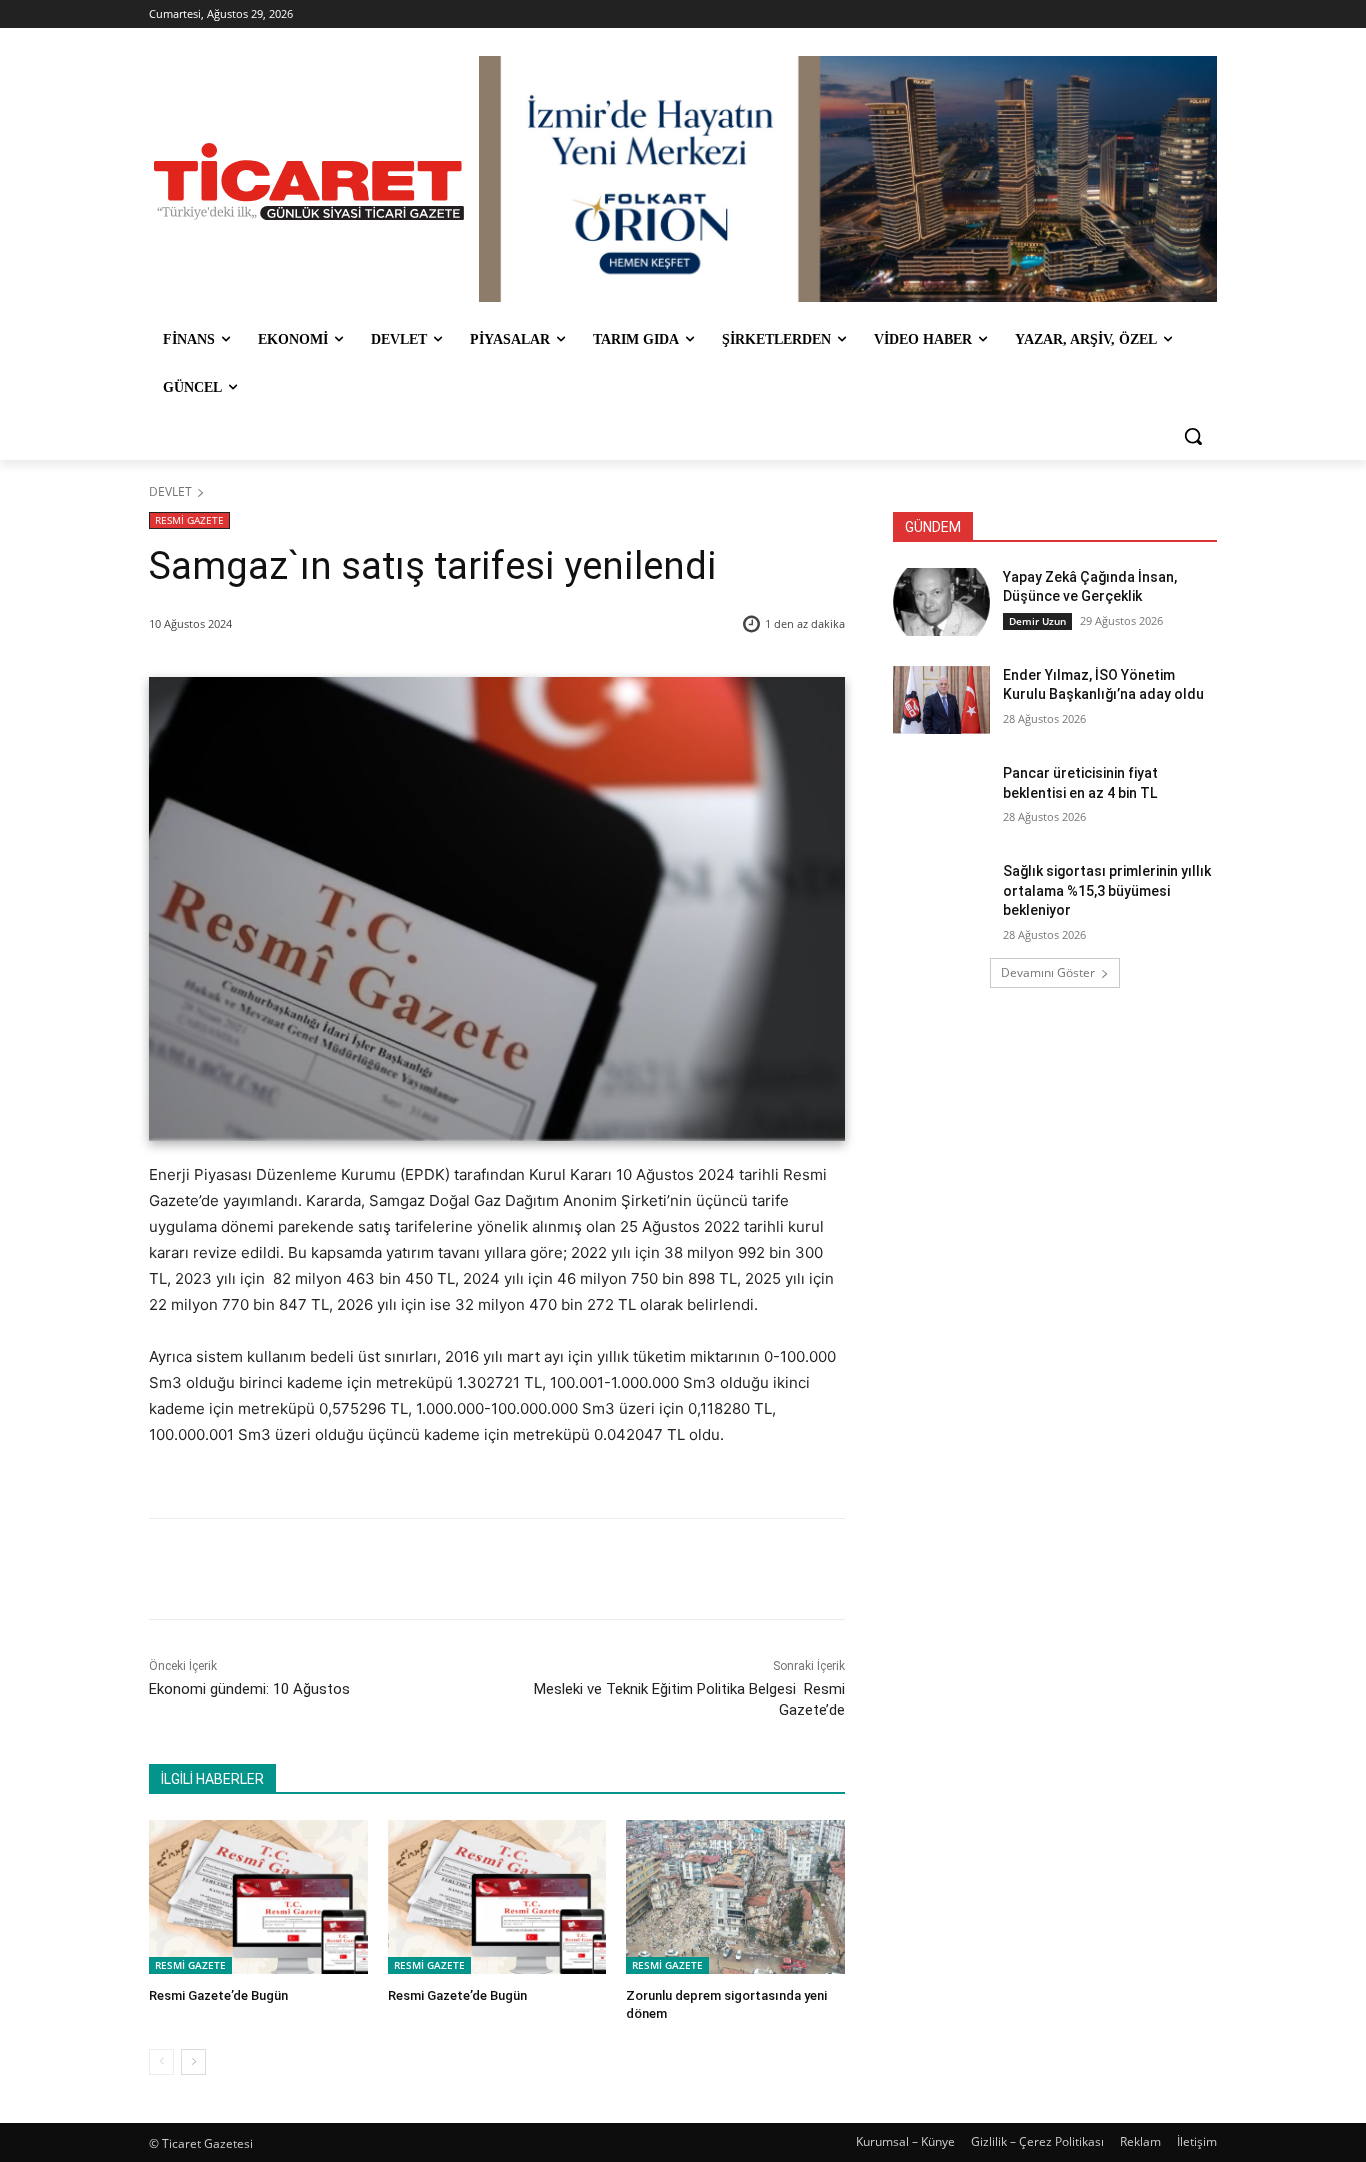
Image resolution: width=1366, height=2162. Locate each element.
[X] (336, 1569)
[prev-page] (161, 2062)
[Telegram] (474, 1569)
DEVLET (170, 491)
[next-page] (193, 2062)
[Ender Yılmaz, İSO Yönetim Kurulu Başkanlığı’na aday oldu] (941, 700)
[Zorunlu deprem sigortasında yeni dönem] (735, 1896)
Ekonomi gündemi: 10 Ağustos (251, 1689)
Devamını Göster (1048, 972)
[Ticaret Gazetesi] (309, 181)
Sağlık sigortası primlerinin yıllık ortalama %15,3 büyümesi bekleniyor (1107, 890)
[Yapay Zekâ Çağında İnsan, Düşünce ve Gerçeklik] (941, 602)
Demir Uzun (1037, 621)
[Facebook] (290, 1569)
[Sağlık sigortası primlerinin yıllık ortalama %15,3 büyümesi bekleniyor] (941, 896)
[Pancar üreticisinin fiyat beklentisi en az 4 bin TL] (941, 798)
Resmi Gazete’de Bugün (218, 1995)
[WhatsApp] (428, 1569)
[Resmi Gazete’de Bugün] (258, 1896)
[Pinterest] (382, 1569)
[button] (1193, 436)
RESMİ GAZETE (189, 520)
